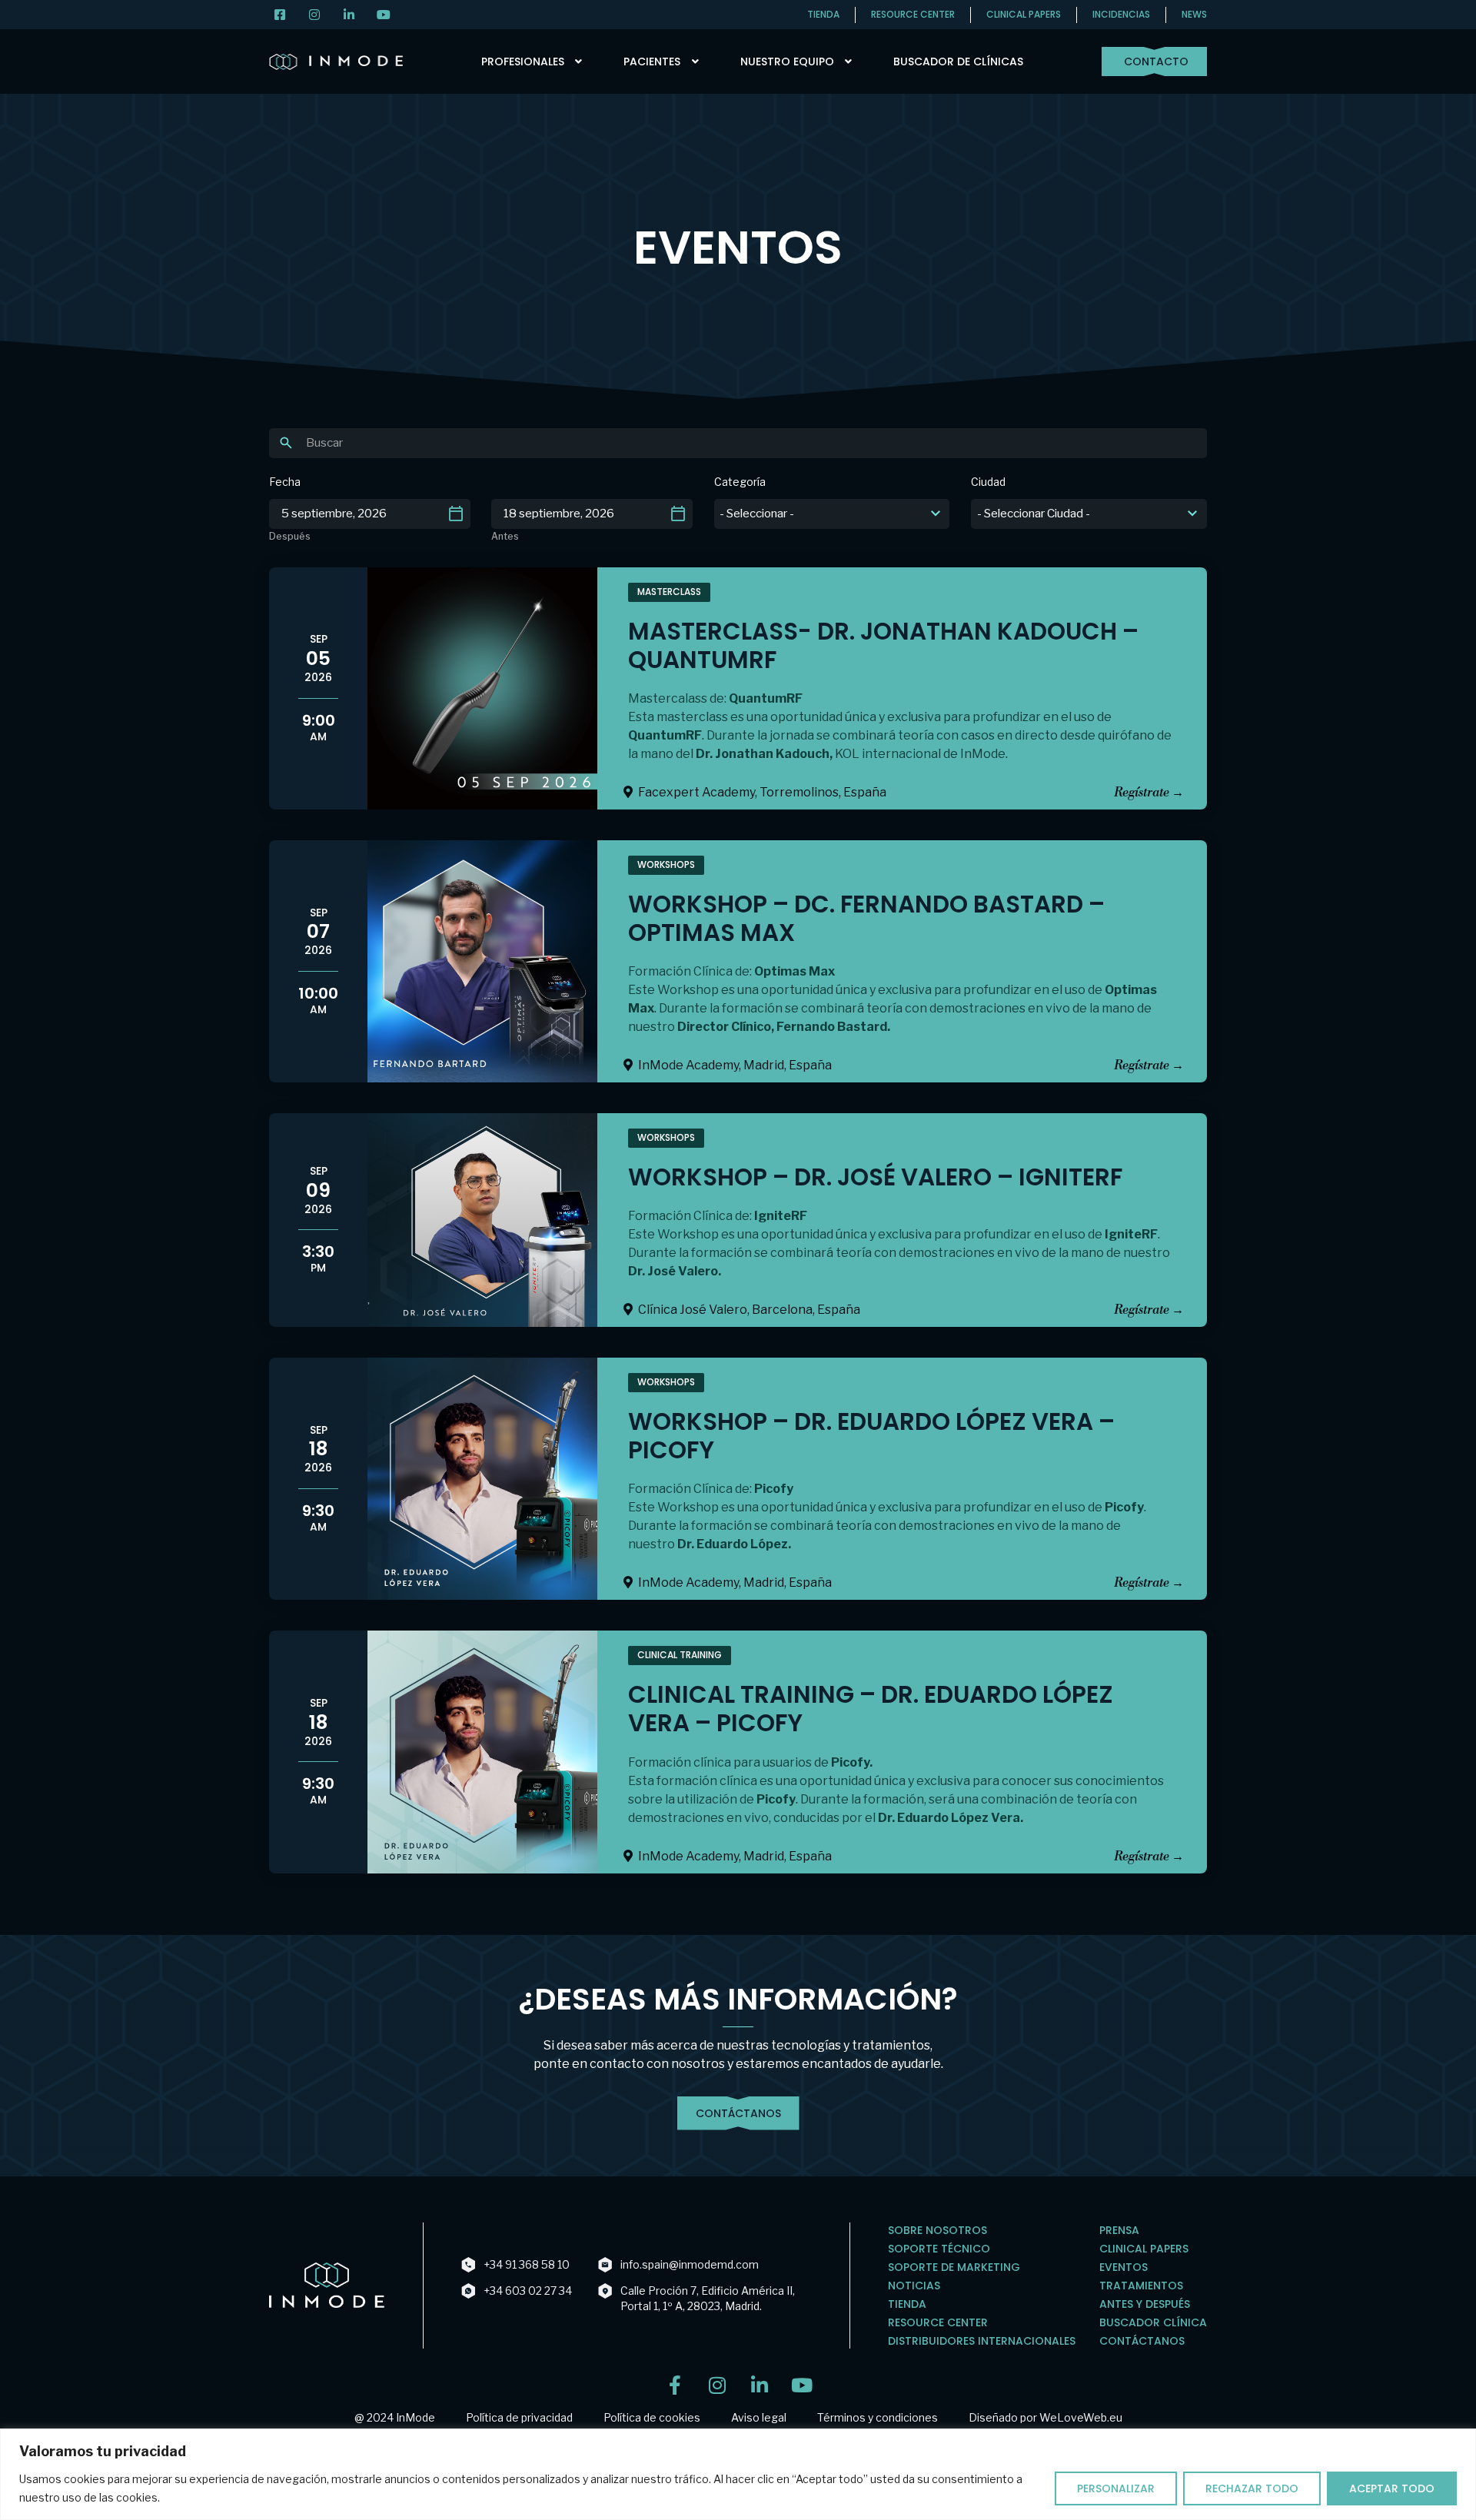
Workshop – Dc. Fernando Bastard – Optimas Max (866, 918)
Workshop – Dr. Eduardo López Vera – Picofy (871, 1436)
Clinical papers (1024, 14)
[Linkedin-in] (759, 2385)
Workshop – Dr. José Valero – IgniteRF (875, 1177)
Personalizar (1116, 2488)
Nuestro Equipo (787, 62)
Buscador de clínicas (958, 62)
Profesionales (523, 62)
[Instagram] (717, 2385)
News (1194, 14)
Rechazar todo (1252, 2488)
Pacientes (652, 62)
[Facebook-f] (675, 2385)
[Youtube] (801, 2385)
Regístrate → (1149, 793)
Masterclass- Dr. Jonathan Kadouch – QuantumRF (883, 645)
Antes (505, 537)
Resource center (913, 14)
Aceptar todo (1392, 2488)
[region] (738, 2474)
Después (290, 537)
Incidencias (1121, 14)
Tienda (823, 14)
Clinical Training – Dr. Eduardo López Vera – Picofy (871, 1709)
